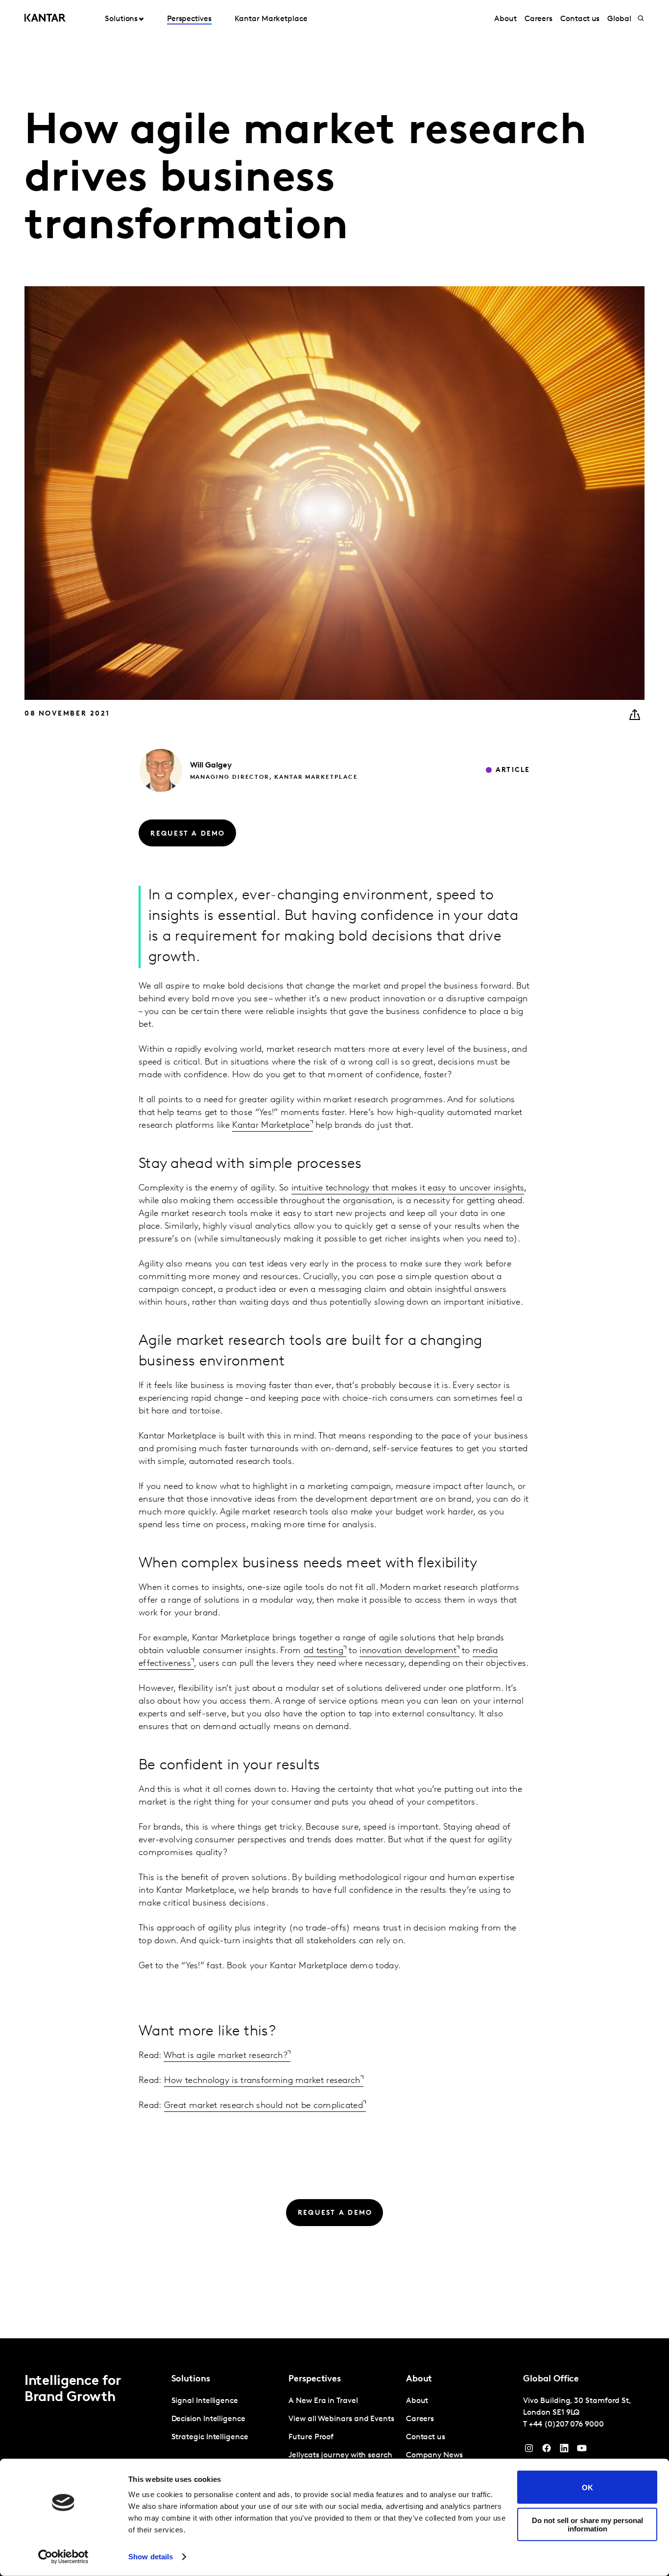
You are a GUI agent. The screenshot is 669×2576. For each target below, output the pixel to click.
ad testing (323, 1651)
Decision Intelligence (208, 2419)
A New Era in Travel (323, 2401)
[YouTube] (564, 2451)
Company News (434, 2455)
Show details (151, 2557)
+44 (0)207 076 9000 (566, 2425)
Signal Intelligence (205, 2401)
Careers (538, 19)
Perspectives (189, 19)
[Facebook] (547, 2451)
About (505, 19)
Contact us (580, 19)
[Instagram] (529, 2451)
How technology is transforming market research (262, 2081)
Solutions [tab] (121, 19)
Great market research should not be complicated (263, 2106)
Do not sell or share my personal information (587, 2524)
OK (587, 2487)
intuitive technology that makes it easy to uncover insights (408, 1189)
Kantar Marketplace (271, 19)
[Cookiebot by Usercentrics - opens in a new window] (63, 2557)
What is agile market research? (226, 2056)
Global (619, 19)
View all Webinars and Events (341, 2419)
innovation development (408, 1651)
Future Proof (311, 2437)
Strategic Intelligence (210, 2437)
